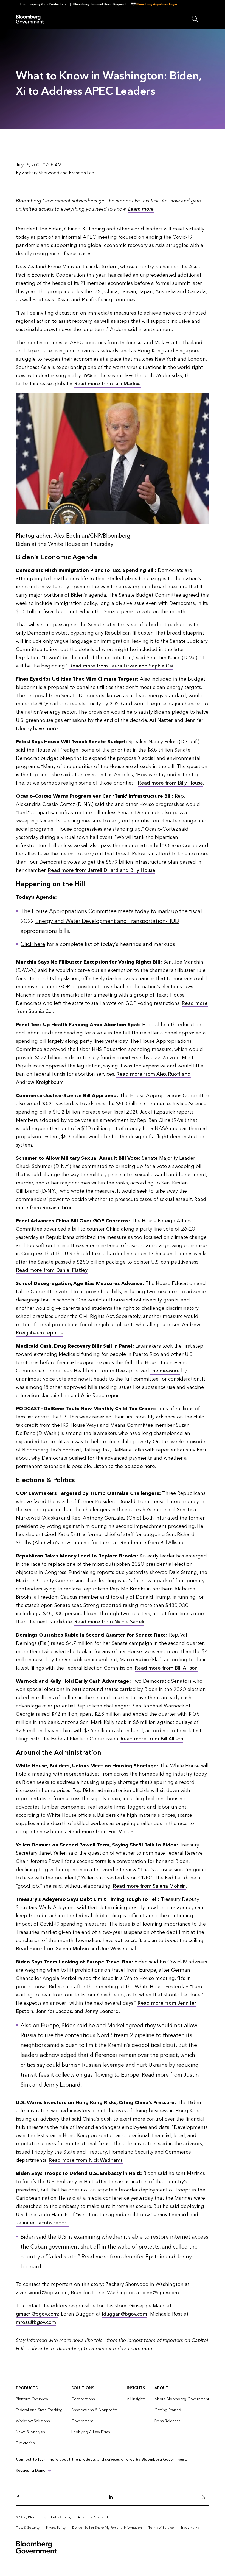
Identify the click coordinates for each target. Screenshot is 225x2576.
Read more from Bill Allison (152, 1543)
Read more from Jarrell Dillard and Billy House (102, 870)
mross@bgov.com (36, 2322)
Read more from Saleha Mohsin (149, 1886)
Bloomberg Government (31, 19)
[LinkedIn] (113, 2497)
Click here (33, 944)
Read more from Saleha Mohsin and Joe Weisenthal (76, 1949)
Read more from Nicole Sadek (109, 1622)
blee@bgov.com (161, 2293)
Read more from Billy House (170, 783)
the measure (165, 1371)
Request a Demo (31, 2470)
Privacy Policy (56, 2528)
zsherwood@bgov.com (42, 2293)
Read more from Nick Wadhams (86, 2160)
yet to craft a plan (136, 1941)
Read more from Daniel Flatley (52, 1270)
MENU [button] (206, 19)
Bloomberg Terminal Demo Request (100, 4)
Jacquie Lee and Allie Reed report (81, 1396)
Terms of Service (161, 2528)
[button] (45, 4)
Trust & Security (28, 2528)
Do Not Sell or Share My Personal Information (107, 2528)
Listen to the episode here (124, 1466)
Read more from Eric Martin (101, 1832)
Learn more (141, 209)
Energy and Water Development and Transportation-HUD (107, 921)
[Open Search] (195, 19)
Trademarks (190, 2528)
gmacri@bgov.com (37, 2314)
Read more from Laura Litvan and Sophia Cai (121, 666)
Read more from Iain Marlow (107, 384)
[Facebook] (20, 2497)
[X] (205, 2497)
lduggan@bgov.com (125, 2314)
